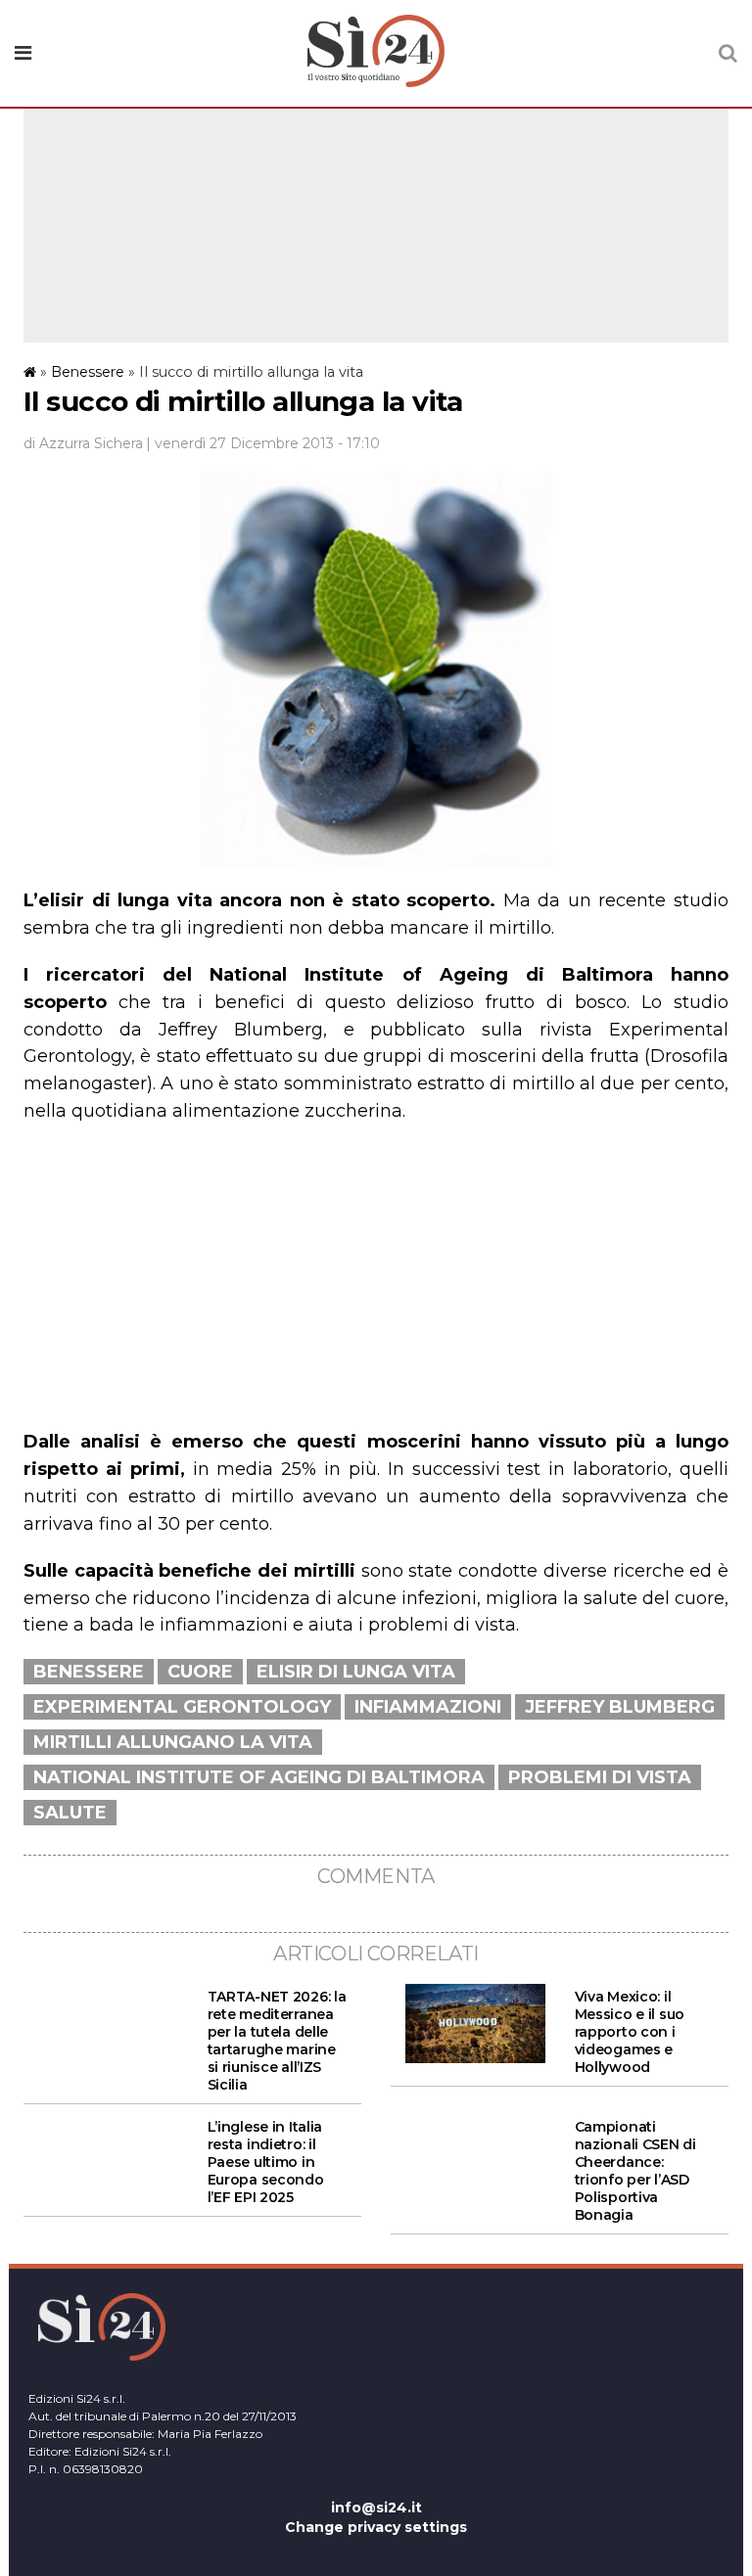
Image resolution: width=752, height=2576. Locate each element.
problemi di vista (600, 1777)
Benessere (88, 372)
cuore (200, 1672)
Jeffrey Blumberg (620, 1707)
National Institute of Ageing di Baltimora (259, 1777)
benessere (89, 1672)
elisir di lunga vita (356, 1672)
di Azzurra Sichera (83, 443)
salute (70, 1813)
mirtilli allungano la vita (173, 1742)
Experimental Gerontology (182, 1707)
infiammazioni (428, 1707)
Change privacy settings (376, 2527)
